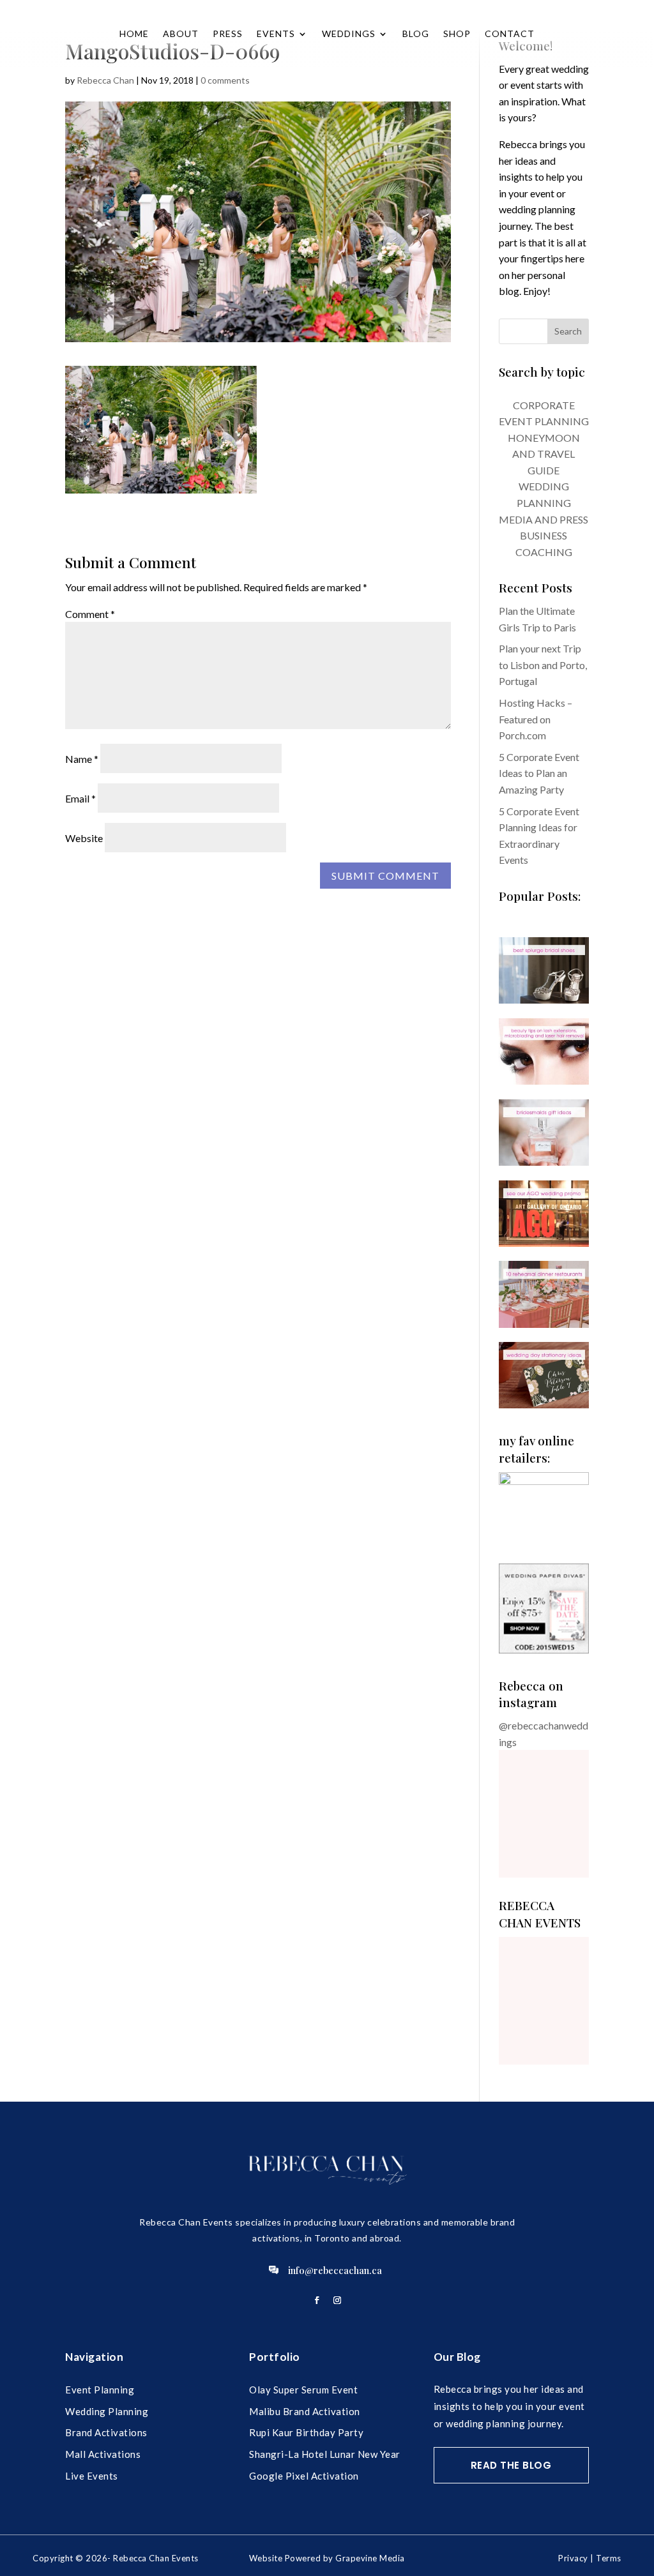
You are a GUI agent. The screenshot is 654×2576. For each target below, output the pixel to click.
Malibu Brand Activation (305, 2411)
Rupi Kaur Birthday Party (306, 2432)
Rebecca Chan (105, 80)
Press (228, 34)
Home (134, 34)
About (181, 34)
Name (82, 759)
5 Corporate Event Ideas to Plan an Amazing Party (539, 773)
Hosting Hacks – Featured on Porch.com (536, 719)
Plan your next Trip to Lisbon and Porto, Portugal (543, 665)
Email (80, 798)
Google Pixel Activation (304, 2476)
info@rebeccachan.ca (335, 2270)
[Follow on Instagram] (337, 2300)
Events (276, 34)
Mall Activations (103, 2454)
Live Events (92, 2476)
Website (84, 838)
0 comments (225, 80)
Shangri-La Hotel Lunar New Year (325, 2454)
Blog (416, 34)
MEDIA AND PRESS (544, 519)
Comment (90, 614)
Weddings (349, 34)
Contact (510, 34)
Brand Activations (106, 2432)
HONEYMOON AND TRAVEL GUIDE (544, 454)
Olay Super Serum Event (303, 2390)
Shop (457, 34)
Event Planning (100, 2390)
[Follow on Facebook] (317, 2300)
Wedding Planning (107, 2411)
